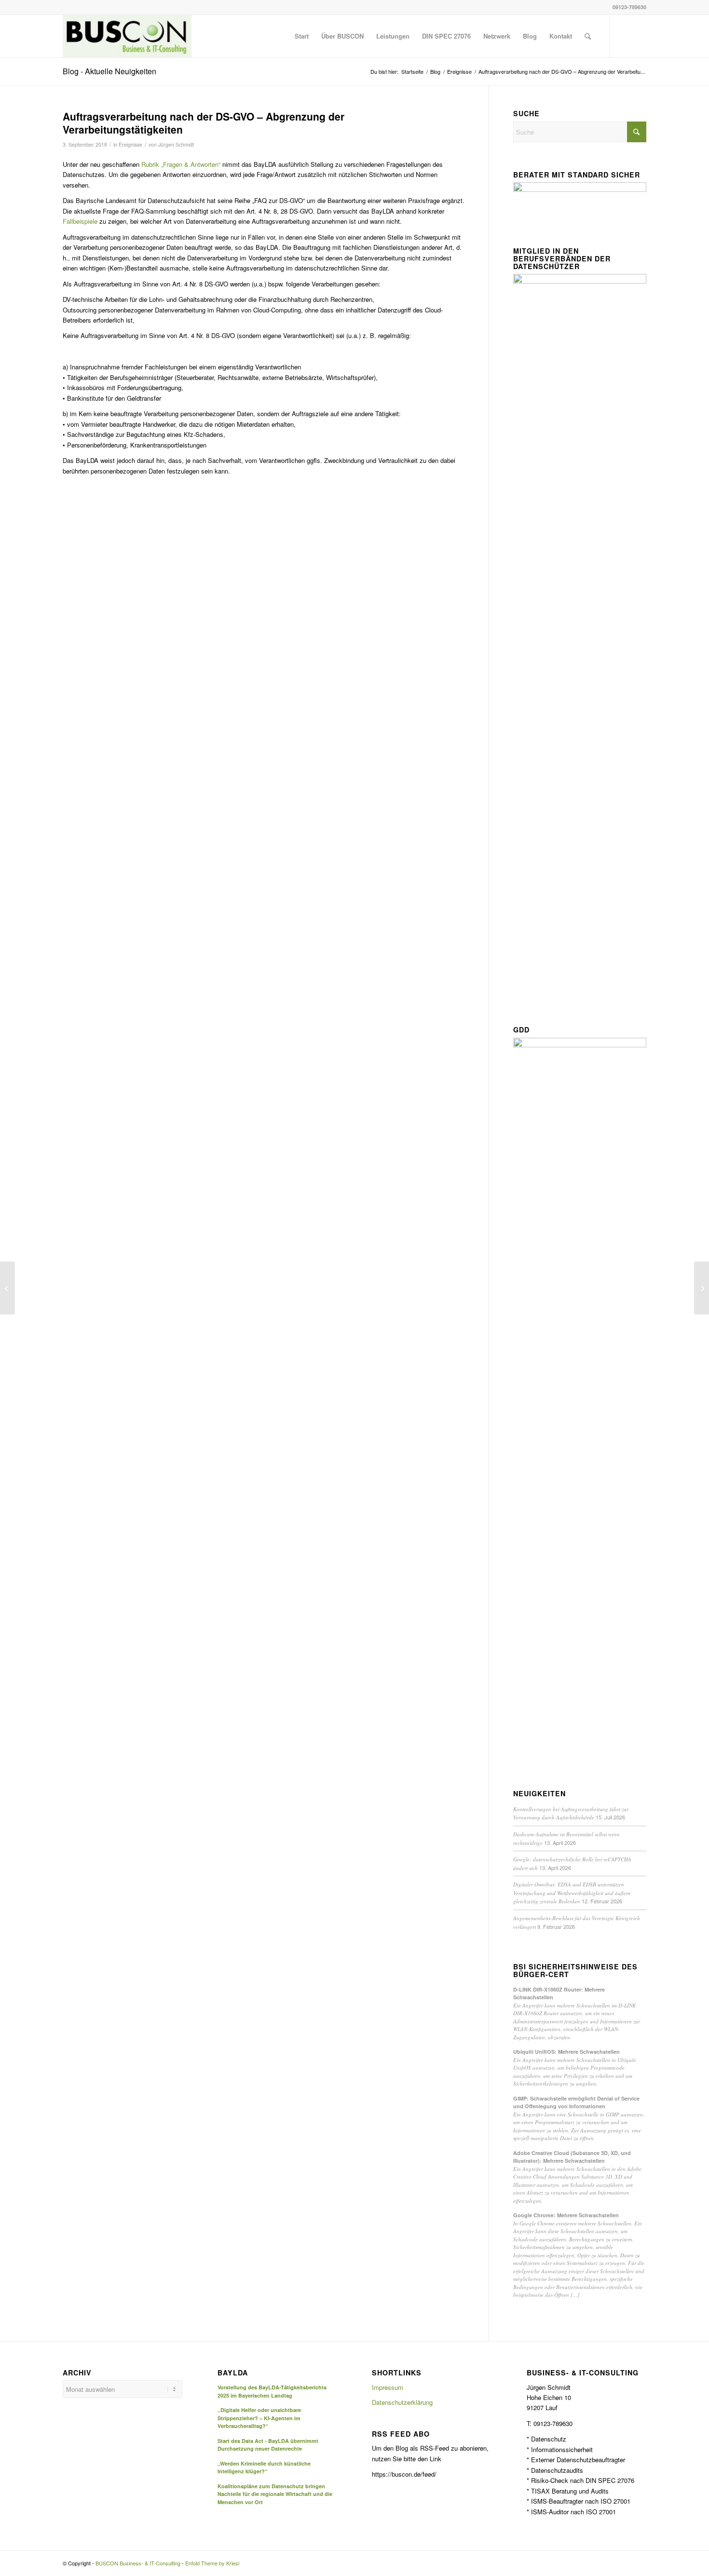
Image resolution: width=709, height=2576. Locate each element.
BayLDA (233, 2373)
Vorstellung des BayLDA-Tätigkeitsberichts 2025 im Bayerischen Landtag (272, 2391)
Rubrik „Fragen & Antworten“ (181, 164)
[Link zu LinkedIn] (625, 36)
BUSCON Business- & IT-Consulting (138, 2563)
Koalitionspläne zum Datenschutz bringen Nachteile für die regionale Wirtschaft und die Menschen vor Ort (275, 2494)
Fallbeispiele (80, 221)
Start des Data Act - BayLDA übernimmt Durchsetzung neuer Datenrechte (268, 2445)
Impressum (388, 2387)
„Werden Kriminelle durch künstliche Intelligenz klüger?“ (264, 2468)
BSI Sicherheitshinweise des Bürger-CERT (575, 1971)
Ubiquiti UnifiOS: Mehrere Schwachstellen (566, 2052)
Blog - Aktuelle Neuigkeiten (109, 71)
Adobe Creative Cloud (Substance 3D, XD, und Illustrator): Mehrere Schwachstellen (572, 2157)
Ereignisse (130, 144)
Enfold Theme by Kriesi (212, 2563)
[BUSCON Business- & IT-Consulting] (127, 36)
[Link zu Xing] (639, 36)
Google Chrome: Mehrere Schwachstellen (566, 2215)
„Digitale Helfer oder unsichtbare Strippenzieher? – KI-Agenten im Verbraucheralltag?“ (259, 2418)
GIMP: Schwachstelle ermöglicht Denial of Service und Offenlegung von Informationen (576, 2102)
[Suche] (588, 36)
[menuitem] (302, 36)
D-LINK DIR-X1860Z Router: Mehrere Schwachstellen (559, 1993)
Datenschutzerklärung (402, 2402)
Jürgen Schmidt (176, 144)
